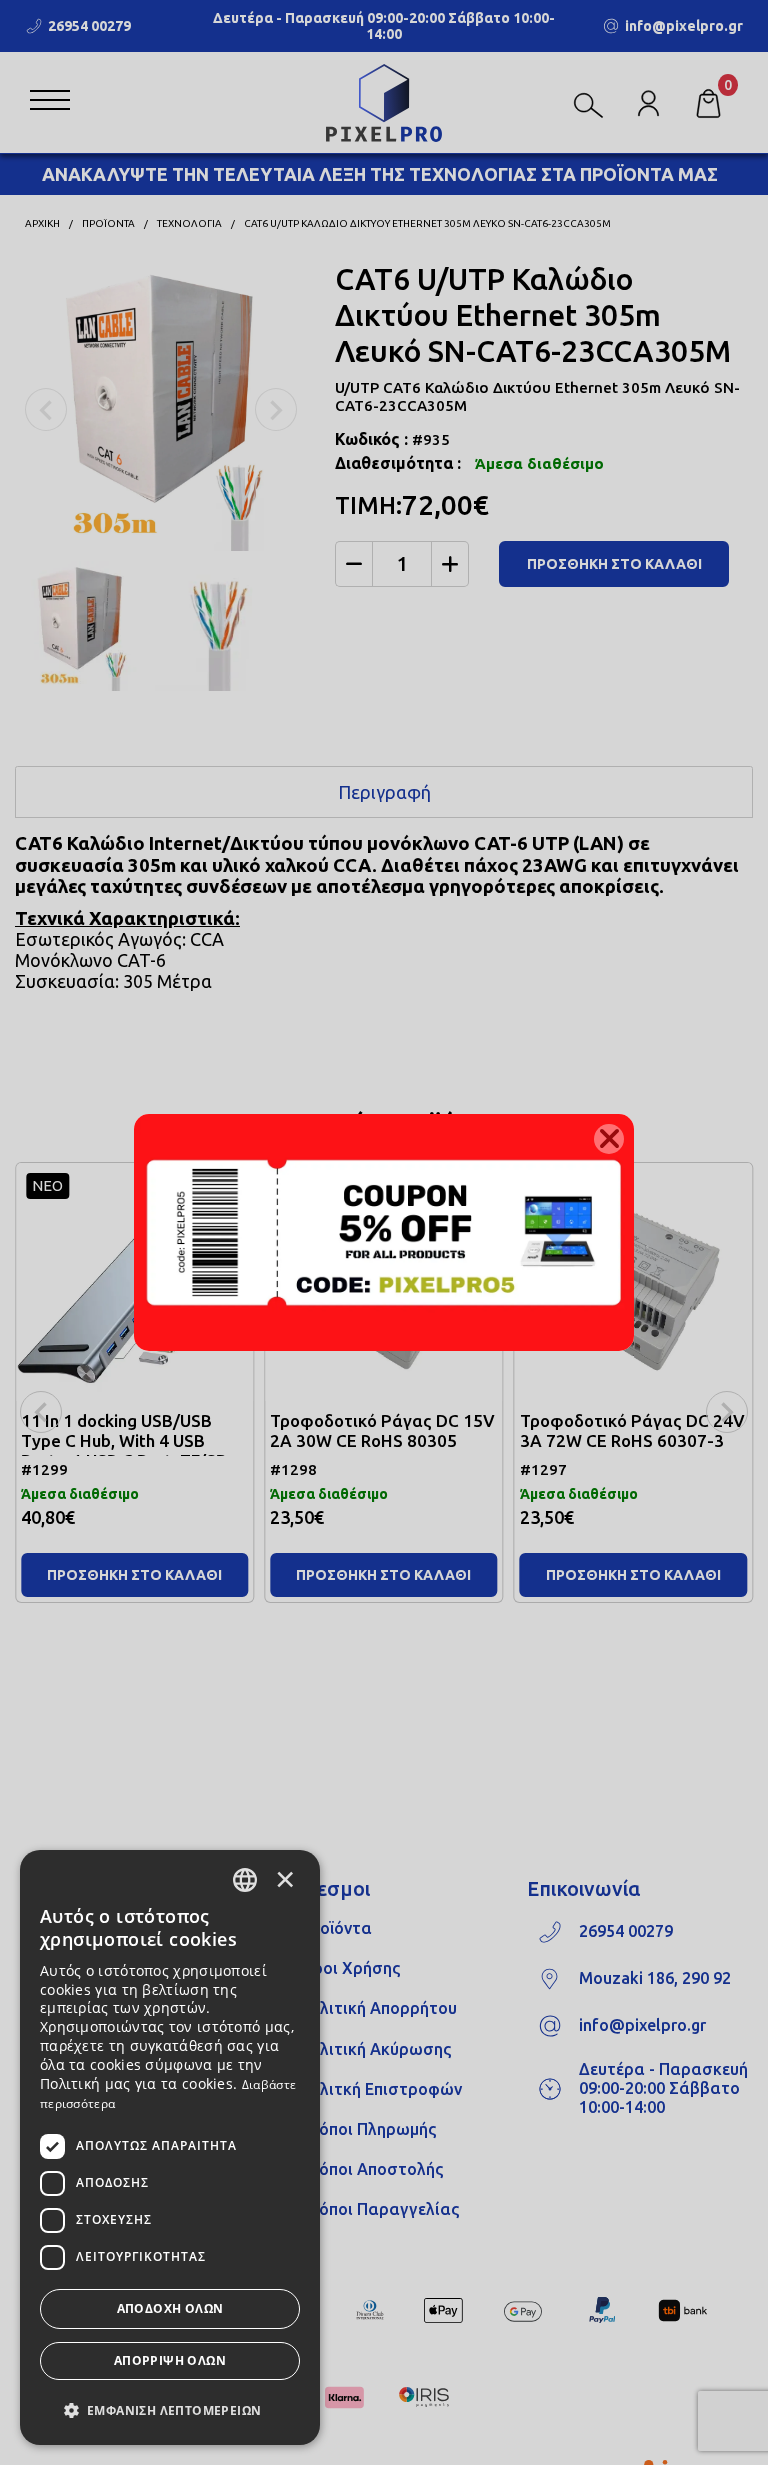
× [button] (285, 1879)
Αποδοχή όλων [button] (170, 2308)
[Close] (609, 1139)
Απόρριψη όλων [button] (170, 2360)
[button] (170, 2409)
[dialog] (170, 2147)
